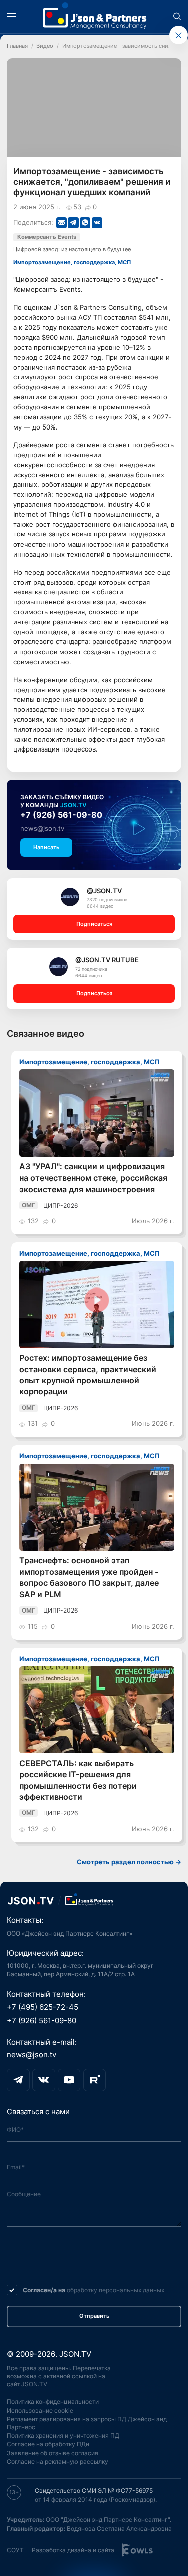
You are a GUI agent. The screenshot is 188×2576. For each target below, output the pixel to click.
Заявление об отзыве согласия (52, 2453)
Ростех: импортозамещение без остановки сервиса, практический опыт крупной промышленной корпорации (88, 1375)
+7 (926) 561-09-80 (61, 815)
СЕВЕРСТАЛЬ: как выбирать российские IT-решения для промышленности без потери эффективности (78, 1780)
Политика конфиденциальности (53, 2401)
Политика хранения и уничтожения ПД (63, 2436)
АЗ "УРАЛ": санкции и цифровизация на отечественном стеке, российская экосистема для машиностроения (93, 1178)
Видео (45, 46)
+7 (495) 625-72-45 (42, 2007)
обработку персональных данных (116, 2290)
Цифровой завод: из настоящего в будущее (72, 249)
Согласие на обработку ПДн (48, 2444)
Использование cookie (40, 2410)
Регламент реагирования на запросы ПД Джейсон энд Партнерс (87, 2423)
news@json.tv (42, 828)
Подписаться (94, 924)
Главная (17, 46)
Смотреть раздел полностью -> (129, 1862)
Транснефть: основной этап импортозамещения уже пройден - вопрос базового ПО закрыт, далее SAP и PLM (89, 1577)
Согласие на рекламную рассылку (57, 2462)
